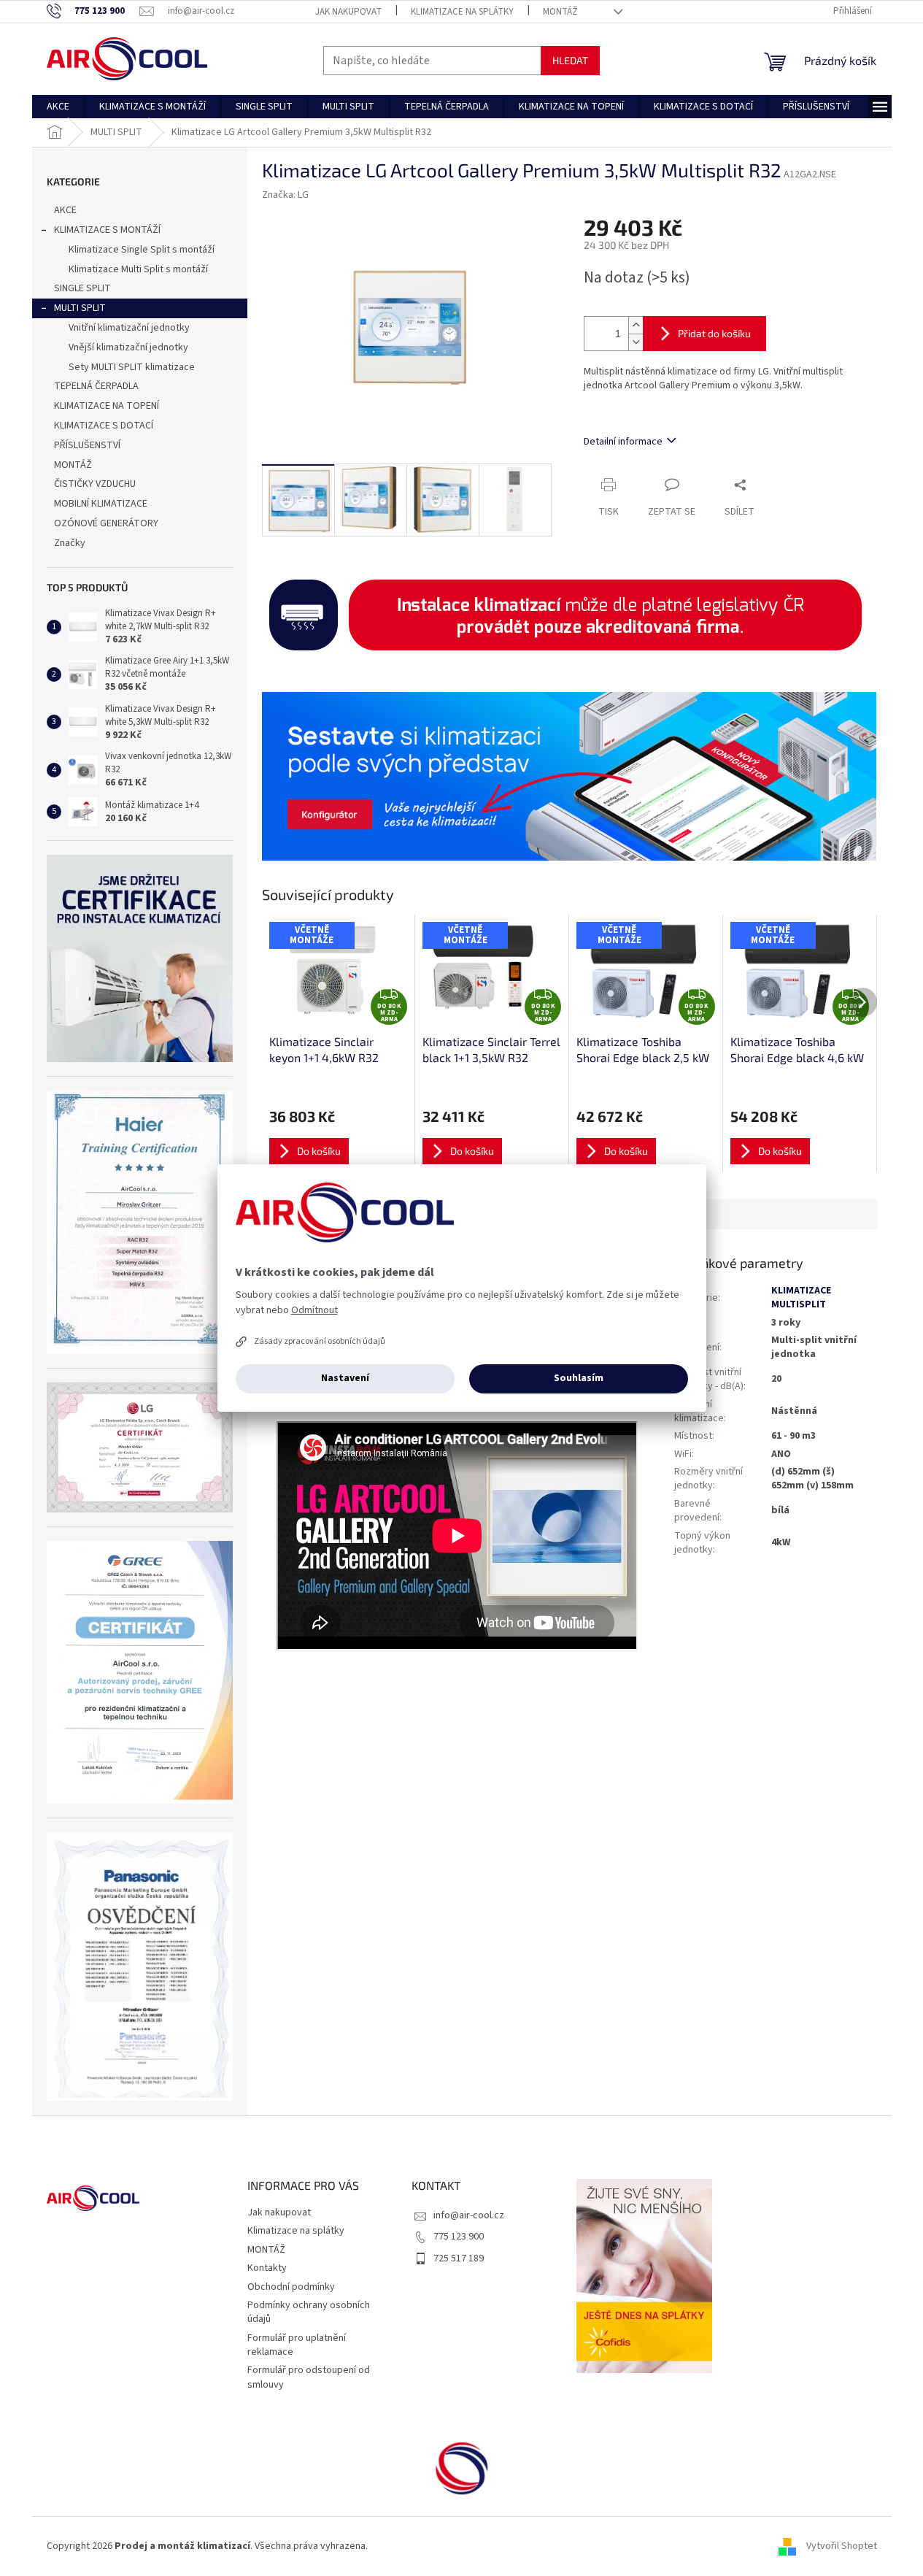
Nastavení (345, 1378)
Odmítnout (314, 1310)
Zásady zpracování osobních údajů (320, 1341)
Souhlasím (579, 1378)
